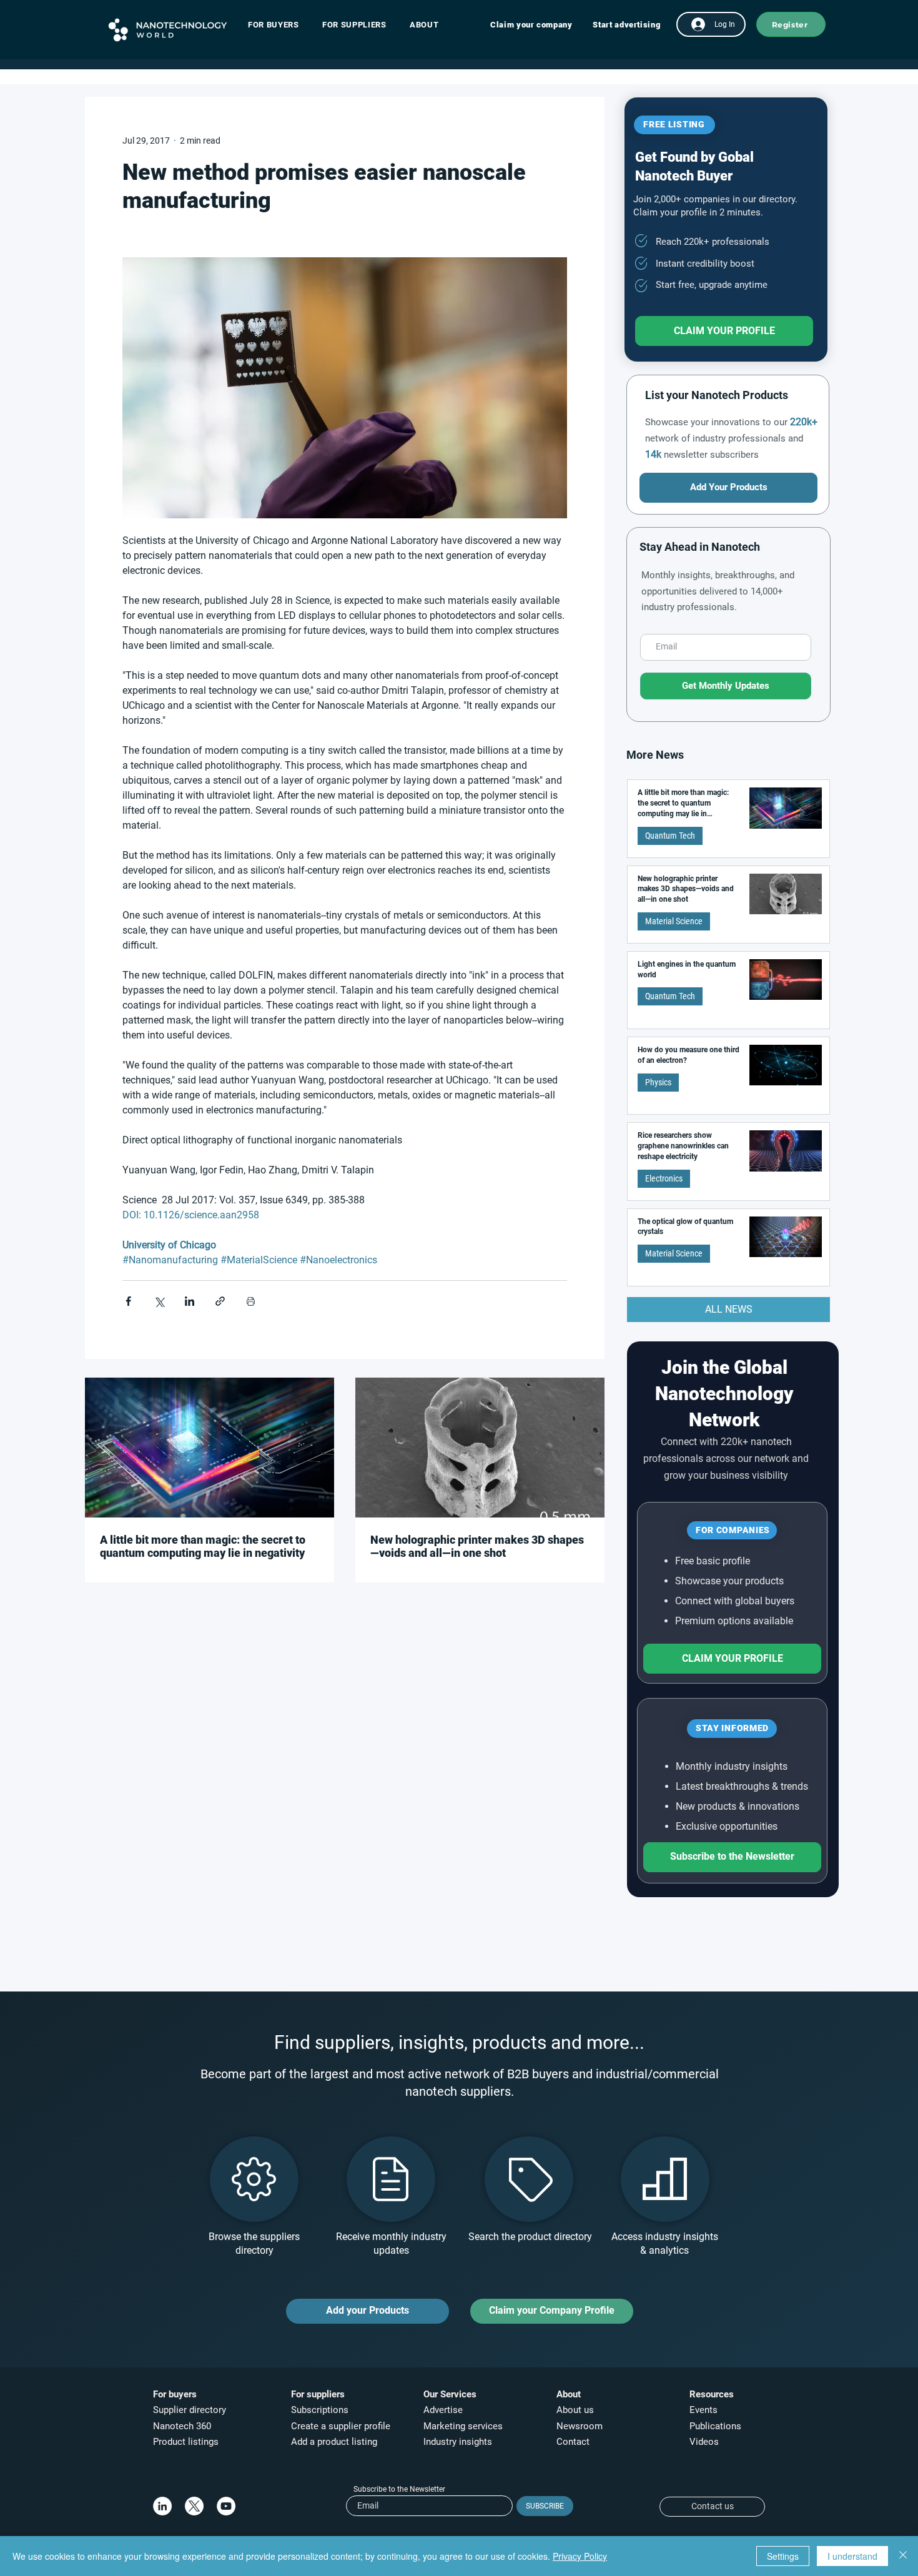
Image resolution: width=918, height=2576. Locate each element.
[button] (279, 25)
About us (575, 2410)
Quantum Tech (670, 836)
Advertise (443, 2410)
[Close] (903, 2556)
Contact (574, 2442)
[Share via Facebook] (128, 1301)
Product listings (186, 2442)
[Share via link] (220, 1301)
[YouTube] (226, 2506)
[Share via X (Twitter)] (159, 1301)
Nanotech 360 (182, 2426)
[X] (194, 2506)
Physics (658, 1082)
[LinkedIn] (162, 2506)
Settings (783, 2556)
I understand (852, 2556)
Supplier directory (190, 2410)
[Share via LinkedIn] (190, 1301)
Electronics (664, 1178)
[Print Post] (251, 1301)
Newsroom (580, 2426)
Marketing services (463, 2426)
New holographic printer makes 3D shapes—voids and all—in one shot (477, 1546)
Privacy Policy (580, 2556)
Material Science (674, 921)
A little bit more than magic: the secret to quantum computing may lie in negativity (203, 1546)
